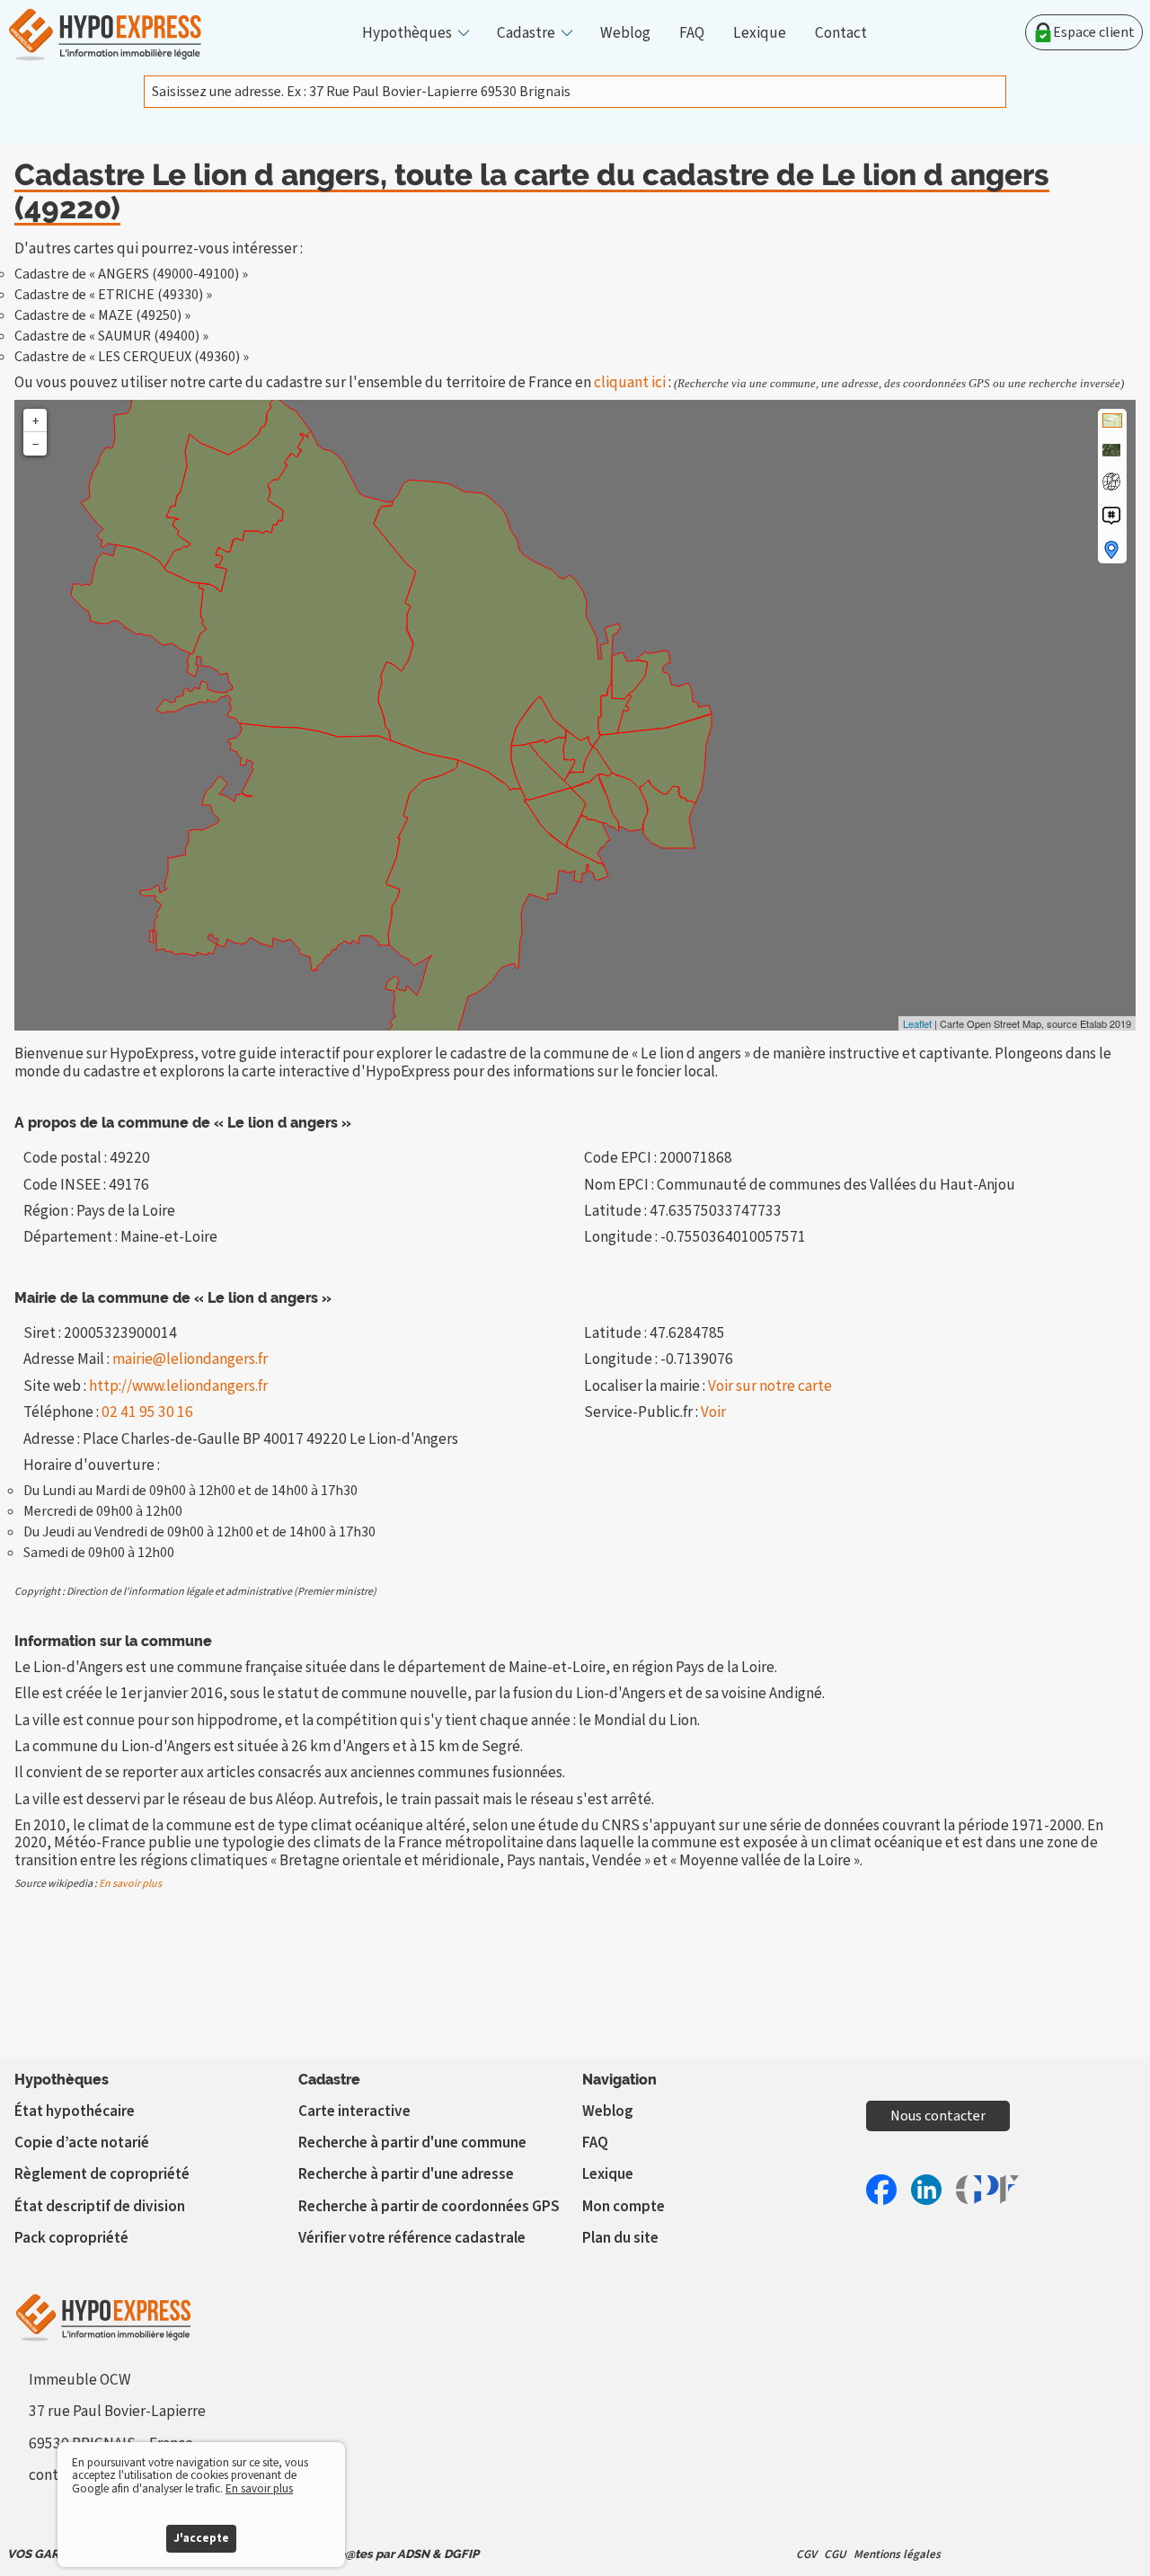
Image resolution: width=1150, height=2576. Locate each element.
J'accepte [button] (201, 2538)
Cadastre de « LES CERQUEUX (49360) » (132, 357)
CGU (835, 2554)
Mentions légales (897, 2554)
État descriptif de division (100, 2206)
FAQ (692, 33)
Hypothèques (407, 33)
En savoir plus (130, 1884)
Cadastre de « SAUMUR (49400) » (111, 336)
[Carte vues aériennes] (1111, 450)
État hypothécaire (75, 2111)
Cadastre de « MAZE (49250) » (102, 315)
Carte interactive (354, 2111)
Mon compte (624, 2206)
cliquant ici (630, 382)
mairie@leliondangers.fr (190, 1359)
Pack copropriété (71, 2238)
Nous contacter (938, 2116)
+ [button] (35, 420)
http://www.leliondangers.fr (178, 1386)
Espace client (1094, 32)
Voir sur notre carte (770, 1386)
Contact (841, 33)
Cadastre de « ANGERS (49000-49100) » (131, 274)
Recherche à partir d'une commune (412, 2142)
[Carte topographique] (1112, 420)
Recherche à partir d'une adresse (406, 2174)
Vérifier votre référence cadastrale (412, 2238)
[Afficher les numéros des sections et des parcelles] (1111, 516)
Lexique (760, 33)
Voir (713, 1412)
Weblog (625, 33)
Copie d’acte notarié (82, 2142)
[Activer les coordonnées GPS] (1111, 482)
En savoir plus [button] (259, 2488)
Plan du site (620, 2238)
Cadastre (526, 33)
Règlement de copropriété (102, 2174)
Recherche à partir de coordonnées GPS (429, 2206)
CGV (806, 2554)
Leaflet (917, 1023)
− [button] (35, 444)
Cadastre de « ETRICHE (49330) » (113, 295)
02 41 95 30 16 (147, 1412)
